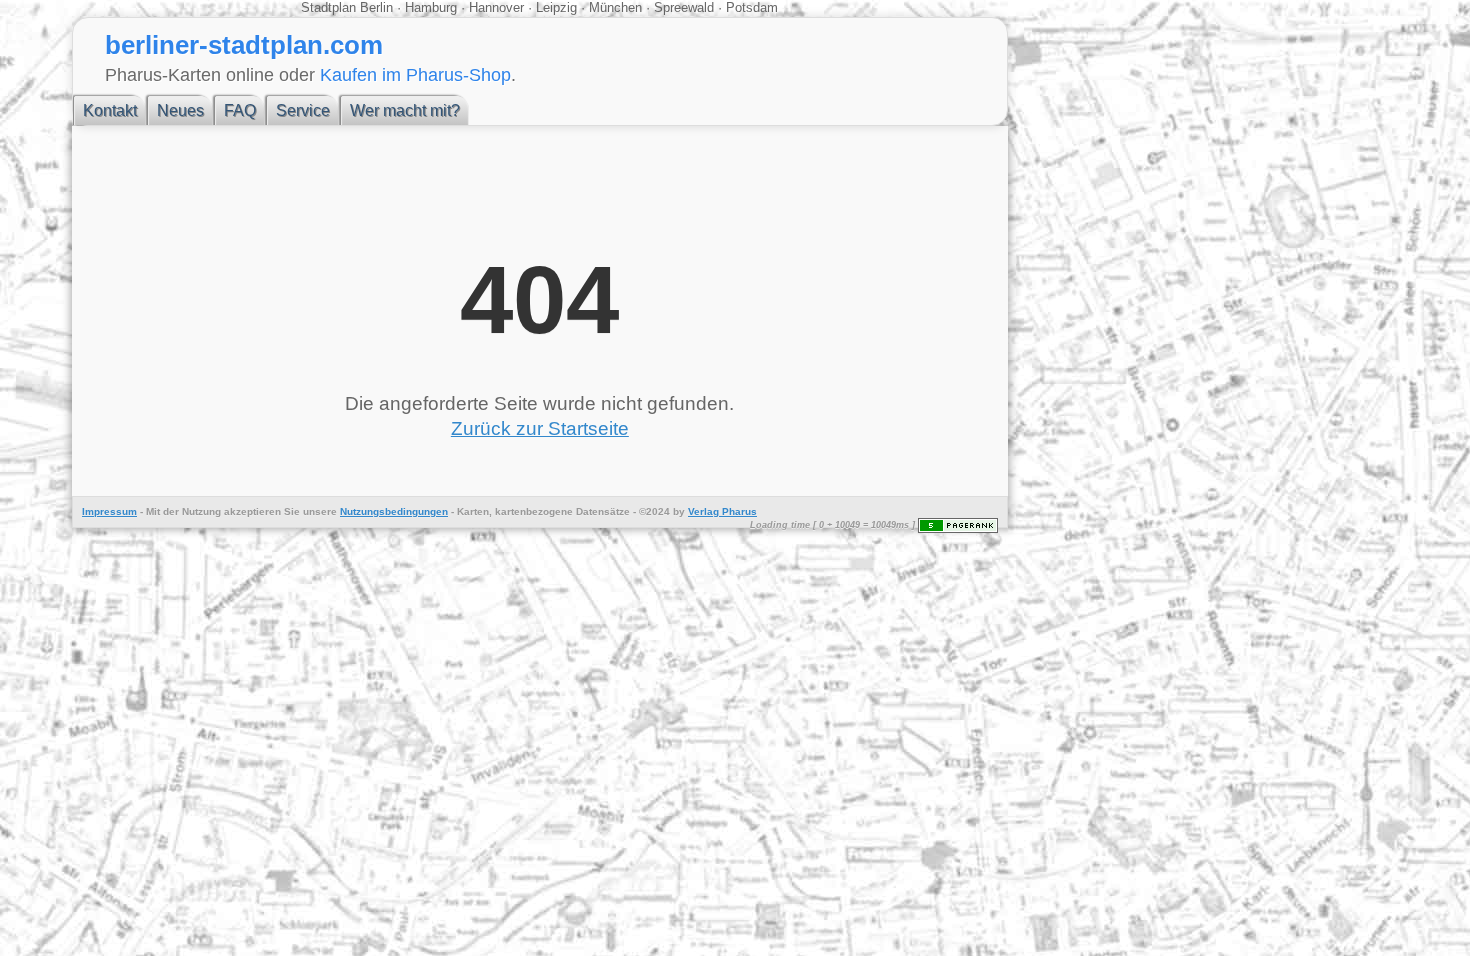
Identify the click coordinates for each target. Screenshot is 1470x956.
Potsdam (750, 7)
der (171, 511)
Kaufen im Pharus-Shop (415, 74)
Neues (180, 110)
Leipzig (556, 7)
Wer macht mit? (405, 110)
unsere (320, 511)
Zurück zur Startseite (540, 428)
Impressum (109, 511)
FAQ (240, 110)
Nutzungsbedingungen (394, 511)
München (615, 7)
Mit (153, 511)
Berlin (378, 7)
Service (303, 110)
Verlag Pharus (722, 511)
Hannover (496, 7)
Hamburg (431, 7)
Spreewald (684, 7)
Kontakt (110, 110)
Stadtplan (330, 7)
